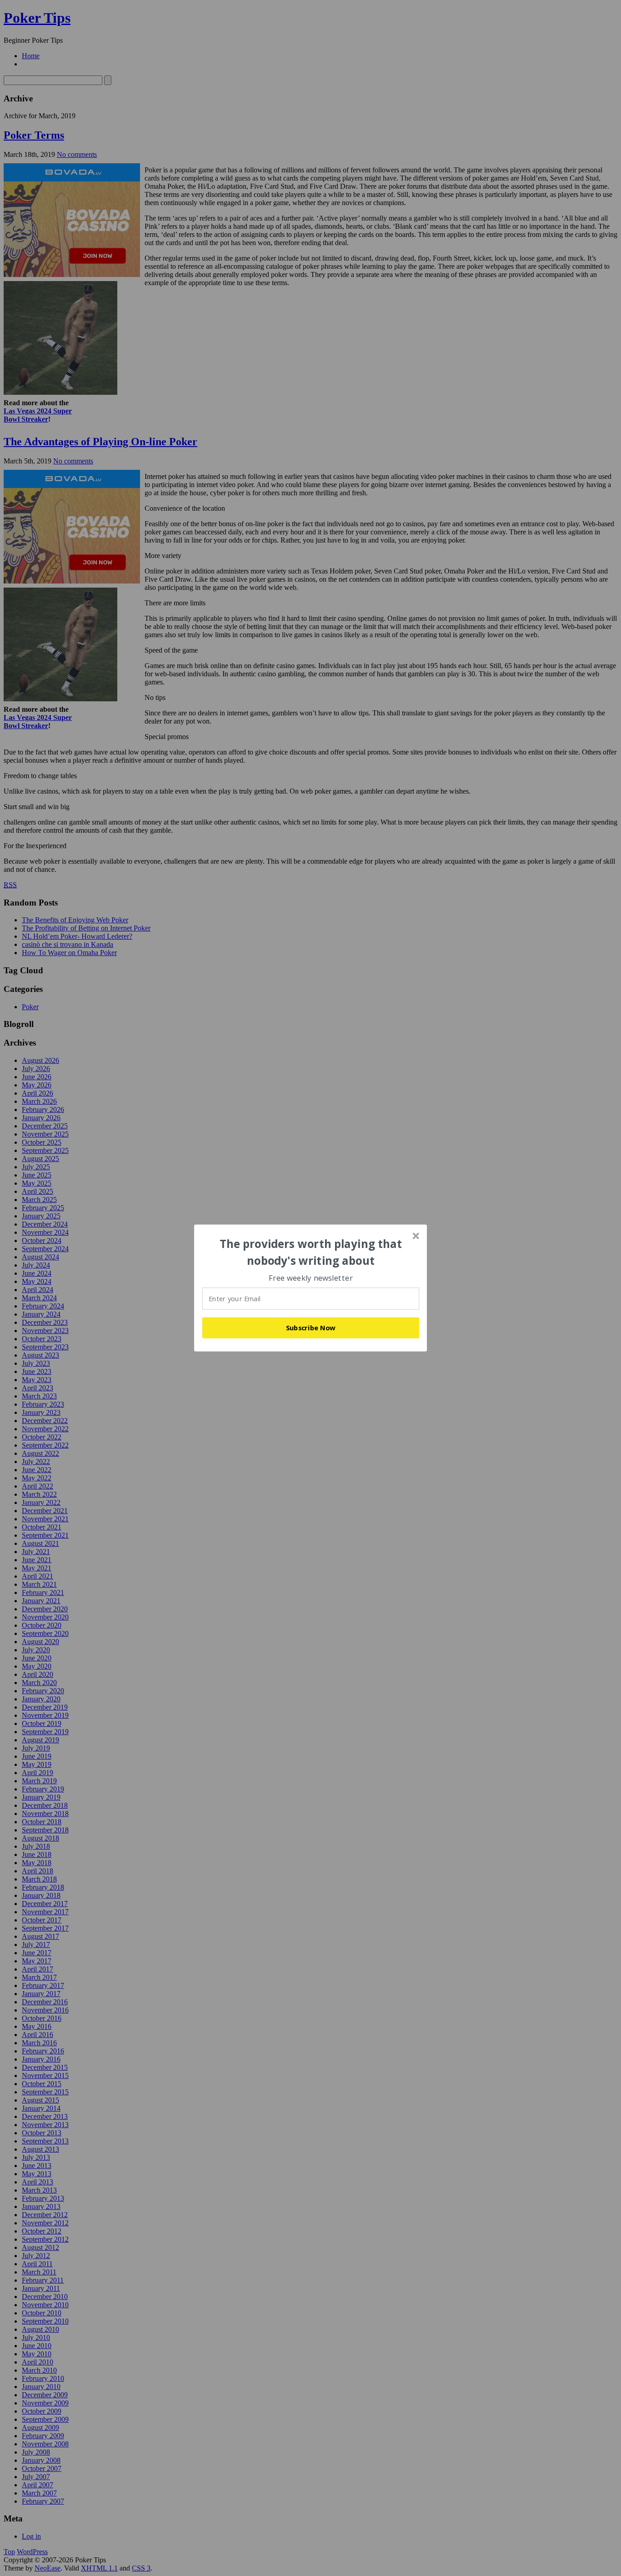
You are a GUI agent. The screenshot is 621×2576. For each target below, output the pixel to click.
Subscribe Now (311, 1328)
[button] (311, 1252)
